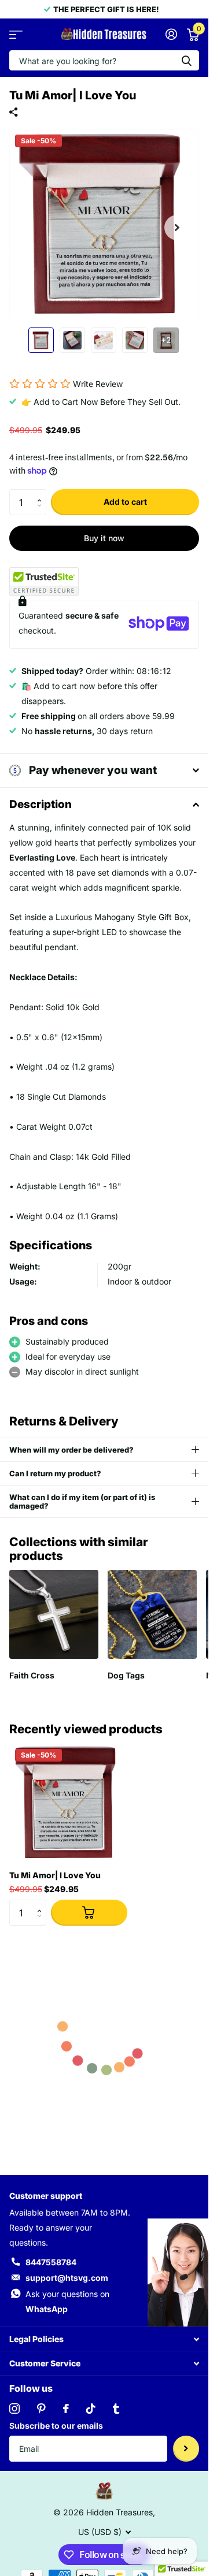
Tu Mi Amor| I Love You (55, 1875)
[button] (42, 493)
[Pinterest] (41, 2409)
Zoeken (186, 60)
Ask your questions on (67, 2301)
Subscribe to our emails (56, 2426)
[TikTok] (91, 2409)
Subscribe (186, 2449)
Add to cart (125, 502)
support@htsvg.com (67, 2278)
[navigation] (41, 340)
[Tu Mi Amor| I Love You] (68, 1802)
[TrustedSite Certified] (44, 582)
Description (41, 804)
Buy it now (104, 538)
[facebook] (66, 2409)
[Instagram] (14, 2409)
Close (104, 2339)
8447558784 (51, 2262)
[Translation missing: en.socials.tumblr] (116, 2409)
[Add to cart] (89, 1913)
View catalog (16, 34)
